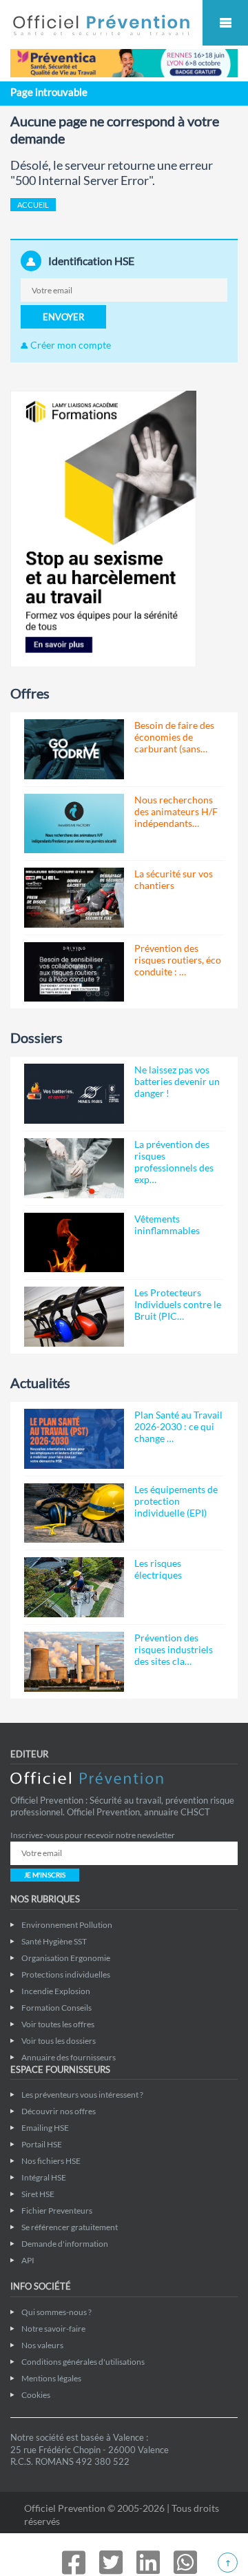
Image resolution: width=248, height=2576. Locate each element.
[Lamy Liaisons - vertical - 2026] (103, 528)
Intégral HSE (44, 2177)
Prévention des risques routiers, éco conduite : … (178, 960)
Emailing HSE (45, 2128)
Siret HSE (38, 2194)
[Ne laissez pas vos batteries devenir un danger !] (74, 1094)
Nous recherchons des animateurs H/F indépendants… (176, 811)
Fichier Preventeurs (57, 2211)
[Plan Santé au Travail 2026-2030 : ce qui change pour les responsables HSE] (74, 1439)
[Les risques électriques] (74, 1587)
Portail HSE (42, 2144)
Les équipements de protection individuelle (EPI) (176, 1501)
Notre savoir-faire (53, 2329)
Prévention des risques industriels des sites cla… (174, 1649)
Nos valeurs (42, 2345)
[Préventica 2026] (124, 62)
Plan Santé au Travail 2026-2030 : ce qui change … (178, 1426)
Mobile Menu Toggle (225, 23)
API (28, 2260)
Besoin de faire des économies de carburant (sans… (174, 737)
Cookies (36, 2395)
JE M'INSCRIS (45, 1875)
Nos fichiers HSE (51, 2161)
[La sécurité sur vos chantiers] (74, 898)
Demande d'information (65, 2244)
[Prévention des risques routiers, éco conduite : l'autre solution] (74, 972)
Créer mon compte (70, 345)
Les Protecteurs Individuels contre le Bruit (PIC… (178, 1304)
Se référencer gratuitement (70, 2227)
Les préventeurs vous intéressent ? (82, 2095)
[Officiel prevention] (101, 33)
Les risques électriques (158, 1569)
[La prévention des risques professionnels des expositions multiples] (74, 1168)
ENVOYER (63, 317)
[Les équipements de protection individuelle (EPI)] (74, 1513)
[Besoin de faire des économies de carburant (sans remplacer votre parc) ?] (74, 749)
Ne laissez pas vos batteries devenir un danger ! (177, 1081)
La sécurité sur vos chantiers (174, 879)
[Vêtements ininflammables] (74, 1243)
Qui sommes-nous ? (56, 2312)
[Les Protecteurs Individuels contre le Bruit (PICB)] (74, 1317)
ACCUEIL (33, 205)
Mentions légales (51, 2378)
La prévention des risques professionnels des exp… (174, 1162)
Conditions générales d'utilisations (83, 2362)
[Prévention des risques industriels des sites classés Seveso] (74, 1662)
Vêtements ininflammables (167, 1224)
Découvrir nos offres (59, 2111)
